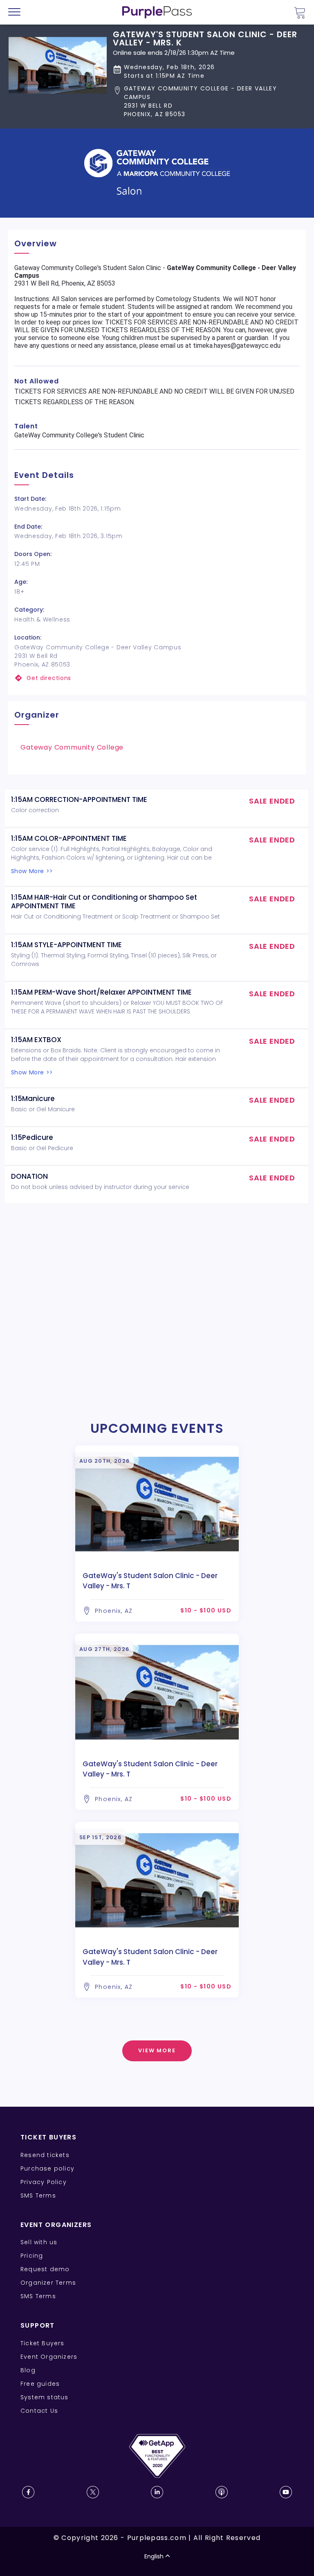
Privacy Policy (44, 2182)
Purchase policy (47, 2168)
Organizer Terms (48, 2283)
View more (157, 2050)
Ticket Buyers (43, 2343)
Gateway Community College (72, 747)
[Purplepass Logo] (157, 12)
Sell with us (39, 2242)
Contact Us (39, 2411)
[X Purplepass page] (93, 2492)
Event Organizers (49, 2357)
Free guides (40, 2384)
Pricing (32, 2256)
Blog (28, 2370)
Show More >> (32, 871)
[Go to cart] (300, 12)
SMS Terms (38, 2195)
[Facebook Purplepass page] (28, 2492)
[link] (157, 678)
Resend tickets (45, 2155)
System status (45, 2397)
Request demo (45, 2269)
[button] (209, 101)
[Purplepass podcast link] (222, 2492)
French (30, 2528)
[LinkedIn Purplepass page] (157, 2492)
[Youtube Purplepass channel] (286, 2492)
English (154, 2556)
